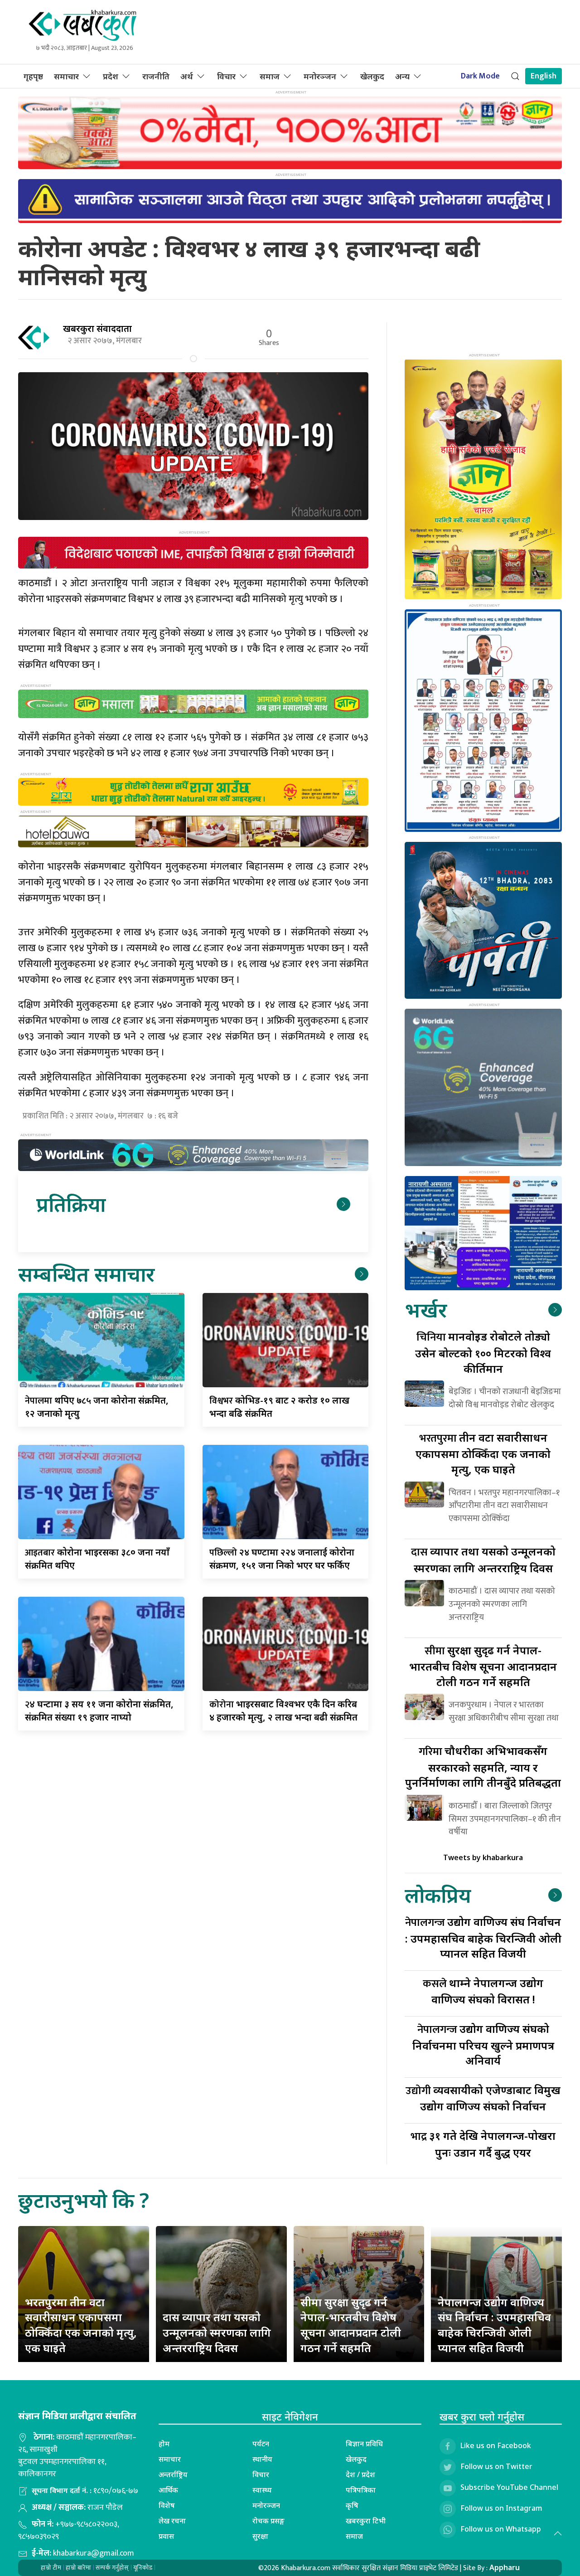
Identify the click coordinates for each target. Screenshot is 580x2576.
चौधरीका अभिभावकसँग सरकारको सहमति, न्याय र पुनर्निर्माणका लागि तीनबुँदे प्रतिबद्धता (483, 1767)
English (544, 76)
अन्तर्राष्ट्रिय (173, 2474)
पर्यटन (261, 2444)
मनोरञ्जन (320, 76)
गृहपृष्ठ (33, 76)
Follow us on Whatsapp (501, 2529)
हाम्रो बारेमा (78, 2568)
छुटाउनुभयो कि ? (84, 2200)
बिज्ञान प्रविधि (364, 2444)
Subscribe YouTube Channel (509, 2487)
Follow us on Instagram (501, 2508)
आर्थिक (168, 2490)
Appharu (505, 2567)
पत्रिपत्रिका (361, 2490)
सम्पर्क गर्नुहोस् (112, 2568)
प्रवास (166, 2536)
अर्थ (187, 76)
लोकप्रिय (438, 1895)
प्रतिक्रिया (71, 1204)
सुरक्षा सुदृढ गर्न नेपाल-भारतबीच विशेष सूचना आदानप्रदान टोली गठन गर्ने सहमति (483, 1666)
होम (164, 2444)
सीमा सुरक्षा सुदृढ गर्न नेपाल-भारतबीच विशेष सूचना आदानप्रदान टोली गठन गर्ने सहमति (351, 2325)
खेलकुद (372, 76)
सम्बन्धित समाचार (86, 1274)
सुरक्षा (260, 2536)
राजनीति (156, 76)
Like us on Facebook (496, 2445)
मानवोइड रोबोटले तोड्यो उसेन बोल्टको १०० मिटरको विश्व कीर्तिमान (483, 1352)
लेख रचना (172, 2521)
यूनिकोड (143, 2568)
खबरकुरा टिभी (366, 2521)
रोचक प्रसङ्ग (268, 2521)
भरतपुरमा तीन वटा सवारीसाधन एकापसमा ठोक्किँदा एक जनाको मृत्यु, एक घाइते (81, 2325)
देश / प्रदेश (360, 2474)
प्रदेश (111, 76)
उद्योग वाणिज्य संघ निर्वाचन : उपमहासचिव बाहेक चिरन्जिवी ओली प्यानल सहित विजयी (483, 1937)
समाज (270, 76)
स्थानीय (262, 2459)
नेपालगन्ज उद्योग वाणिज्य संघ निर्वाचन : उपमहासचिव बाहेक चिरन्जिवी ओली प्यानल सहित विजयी (494, 2325)
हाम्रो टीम (51, 2568)
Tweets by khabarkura (483, 1857)
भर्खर (426, 1310)
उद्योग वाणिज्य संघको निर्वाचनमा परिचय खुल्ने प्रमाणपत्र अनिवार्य (483, 2044)
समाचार (66, 76)
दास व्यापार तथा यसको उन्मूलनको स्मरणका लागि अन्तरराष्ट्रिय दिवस (217, 2332)
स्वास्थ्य (262, 2490)
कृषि (352, 2505)
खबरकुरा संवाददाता (97, 328)
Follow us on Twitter (496, 2466)
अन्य (402, 76)
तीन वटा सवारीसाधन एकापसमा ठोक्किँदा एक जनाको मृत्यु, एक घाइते (483, 1453)
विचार (226, 76)
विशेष (167, 2505)
